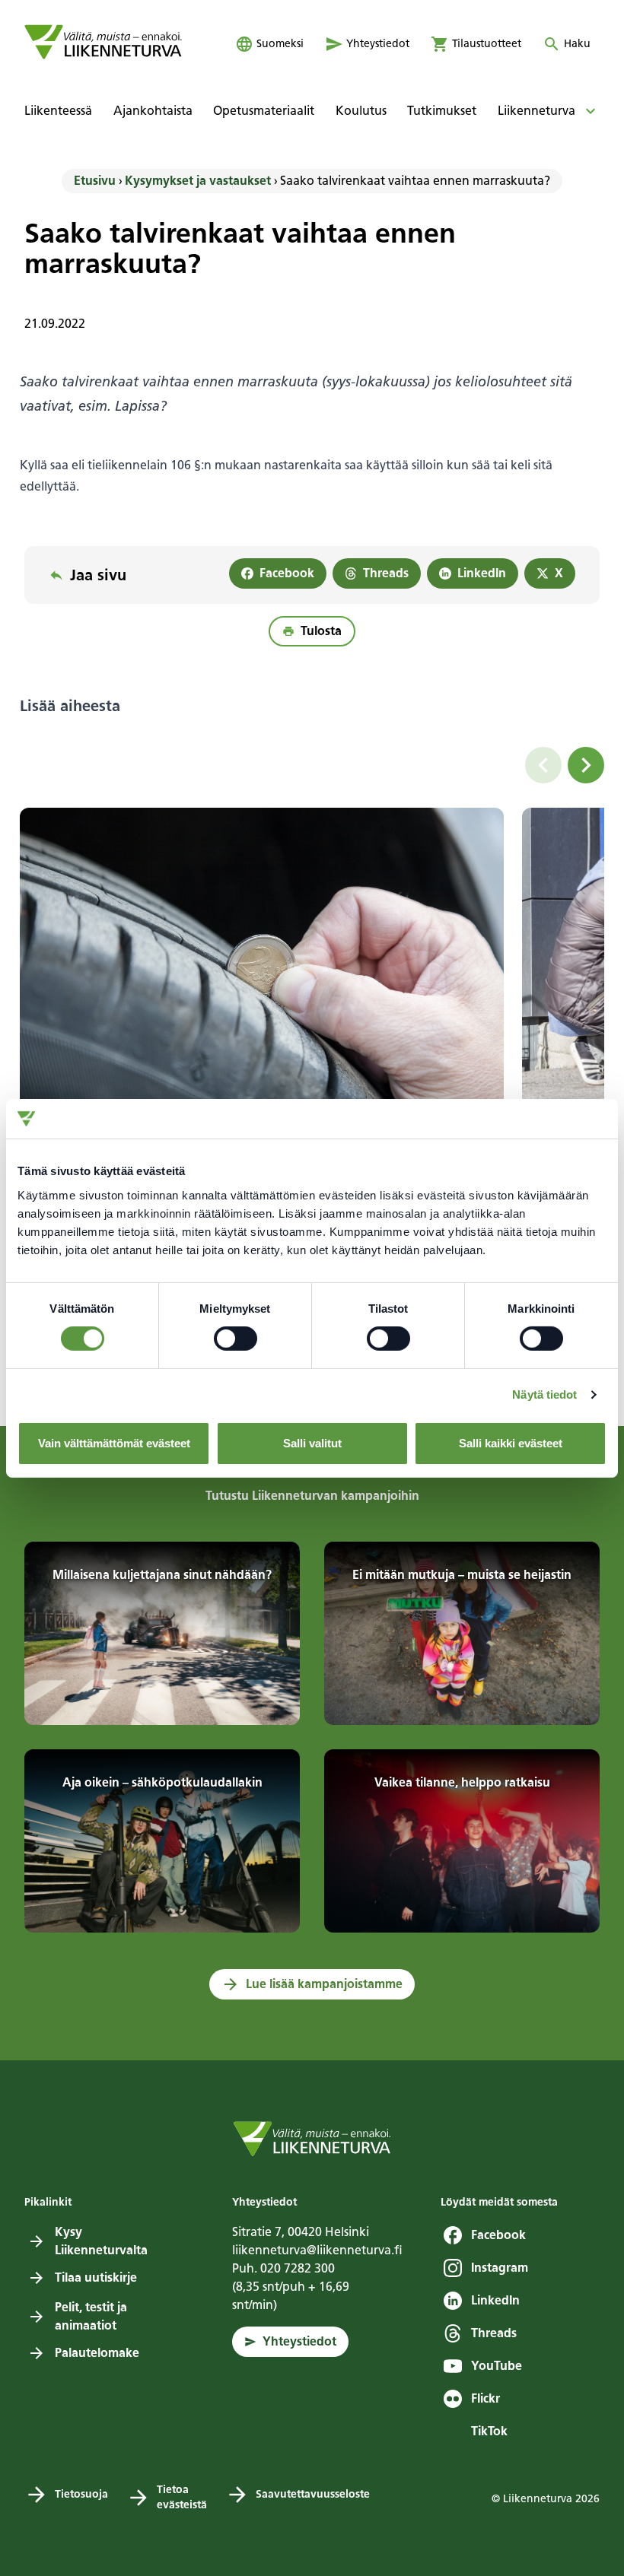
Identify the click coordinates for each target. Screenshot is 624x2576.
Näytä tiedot (544, 1394)
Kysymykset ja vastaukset (198, 181)
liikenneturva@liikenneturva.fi (317, 2250)
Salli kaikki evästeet (511, 1443)
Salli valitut (312, 1443)
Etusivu (95, 181)
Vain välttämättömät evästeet (114, 1443)
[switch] (236, 1339)
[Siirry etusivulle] (103, 42)
